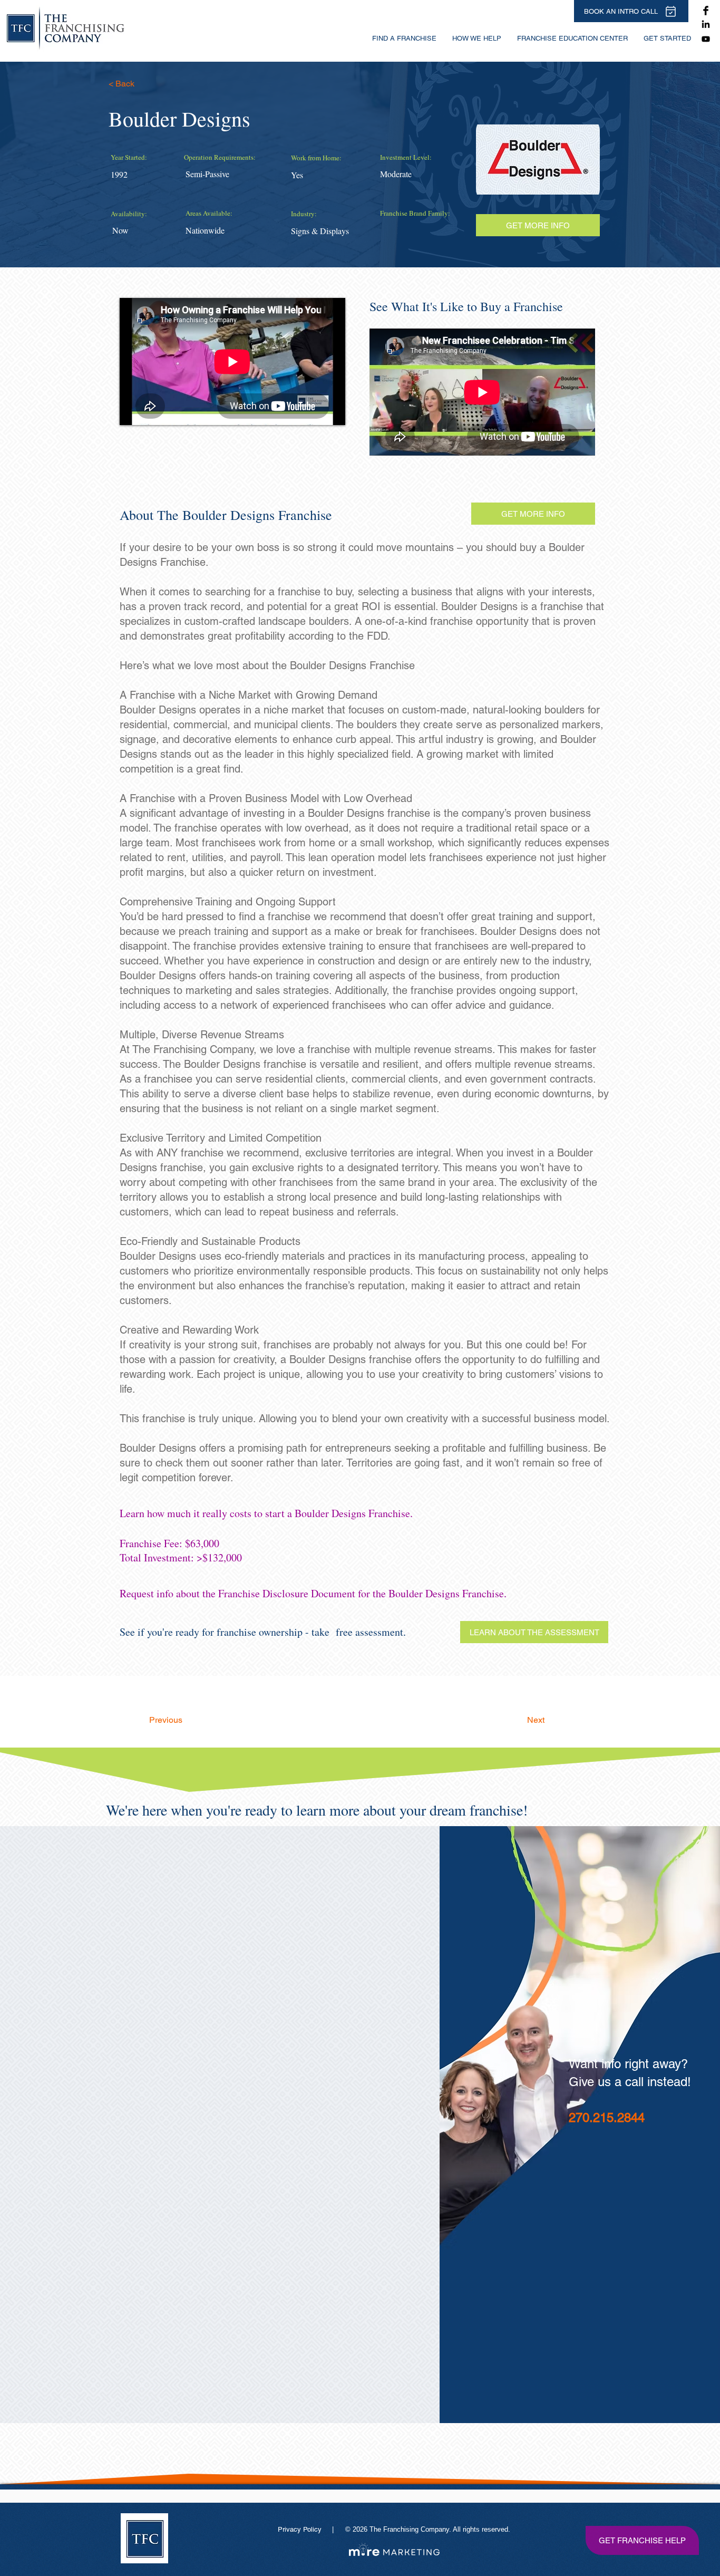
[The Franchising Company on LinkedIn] (706, 25)
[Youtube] (706, 39)
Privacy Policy (301, 2529)
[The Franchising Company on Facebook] (706, 11)
